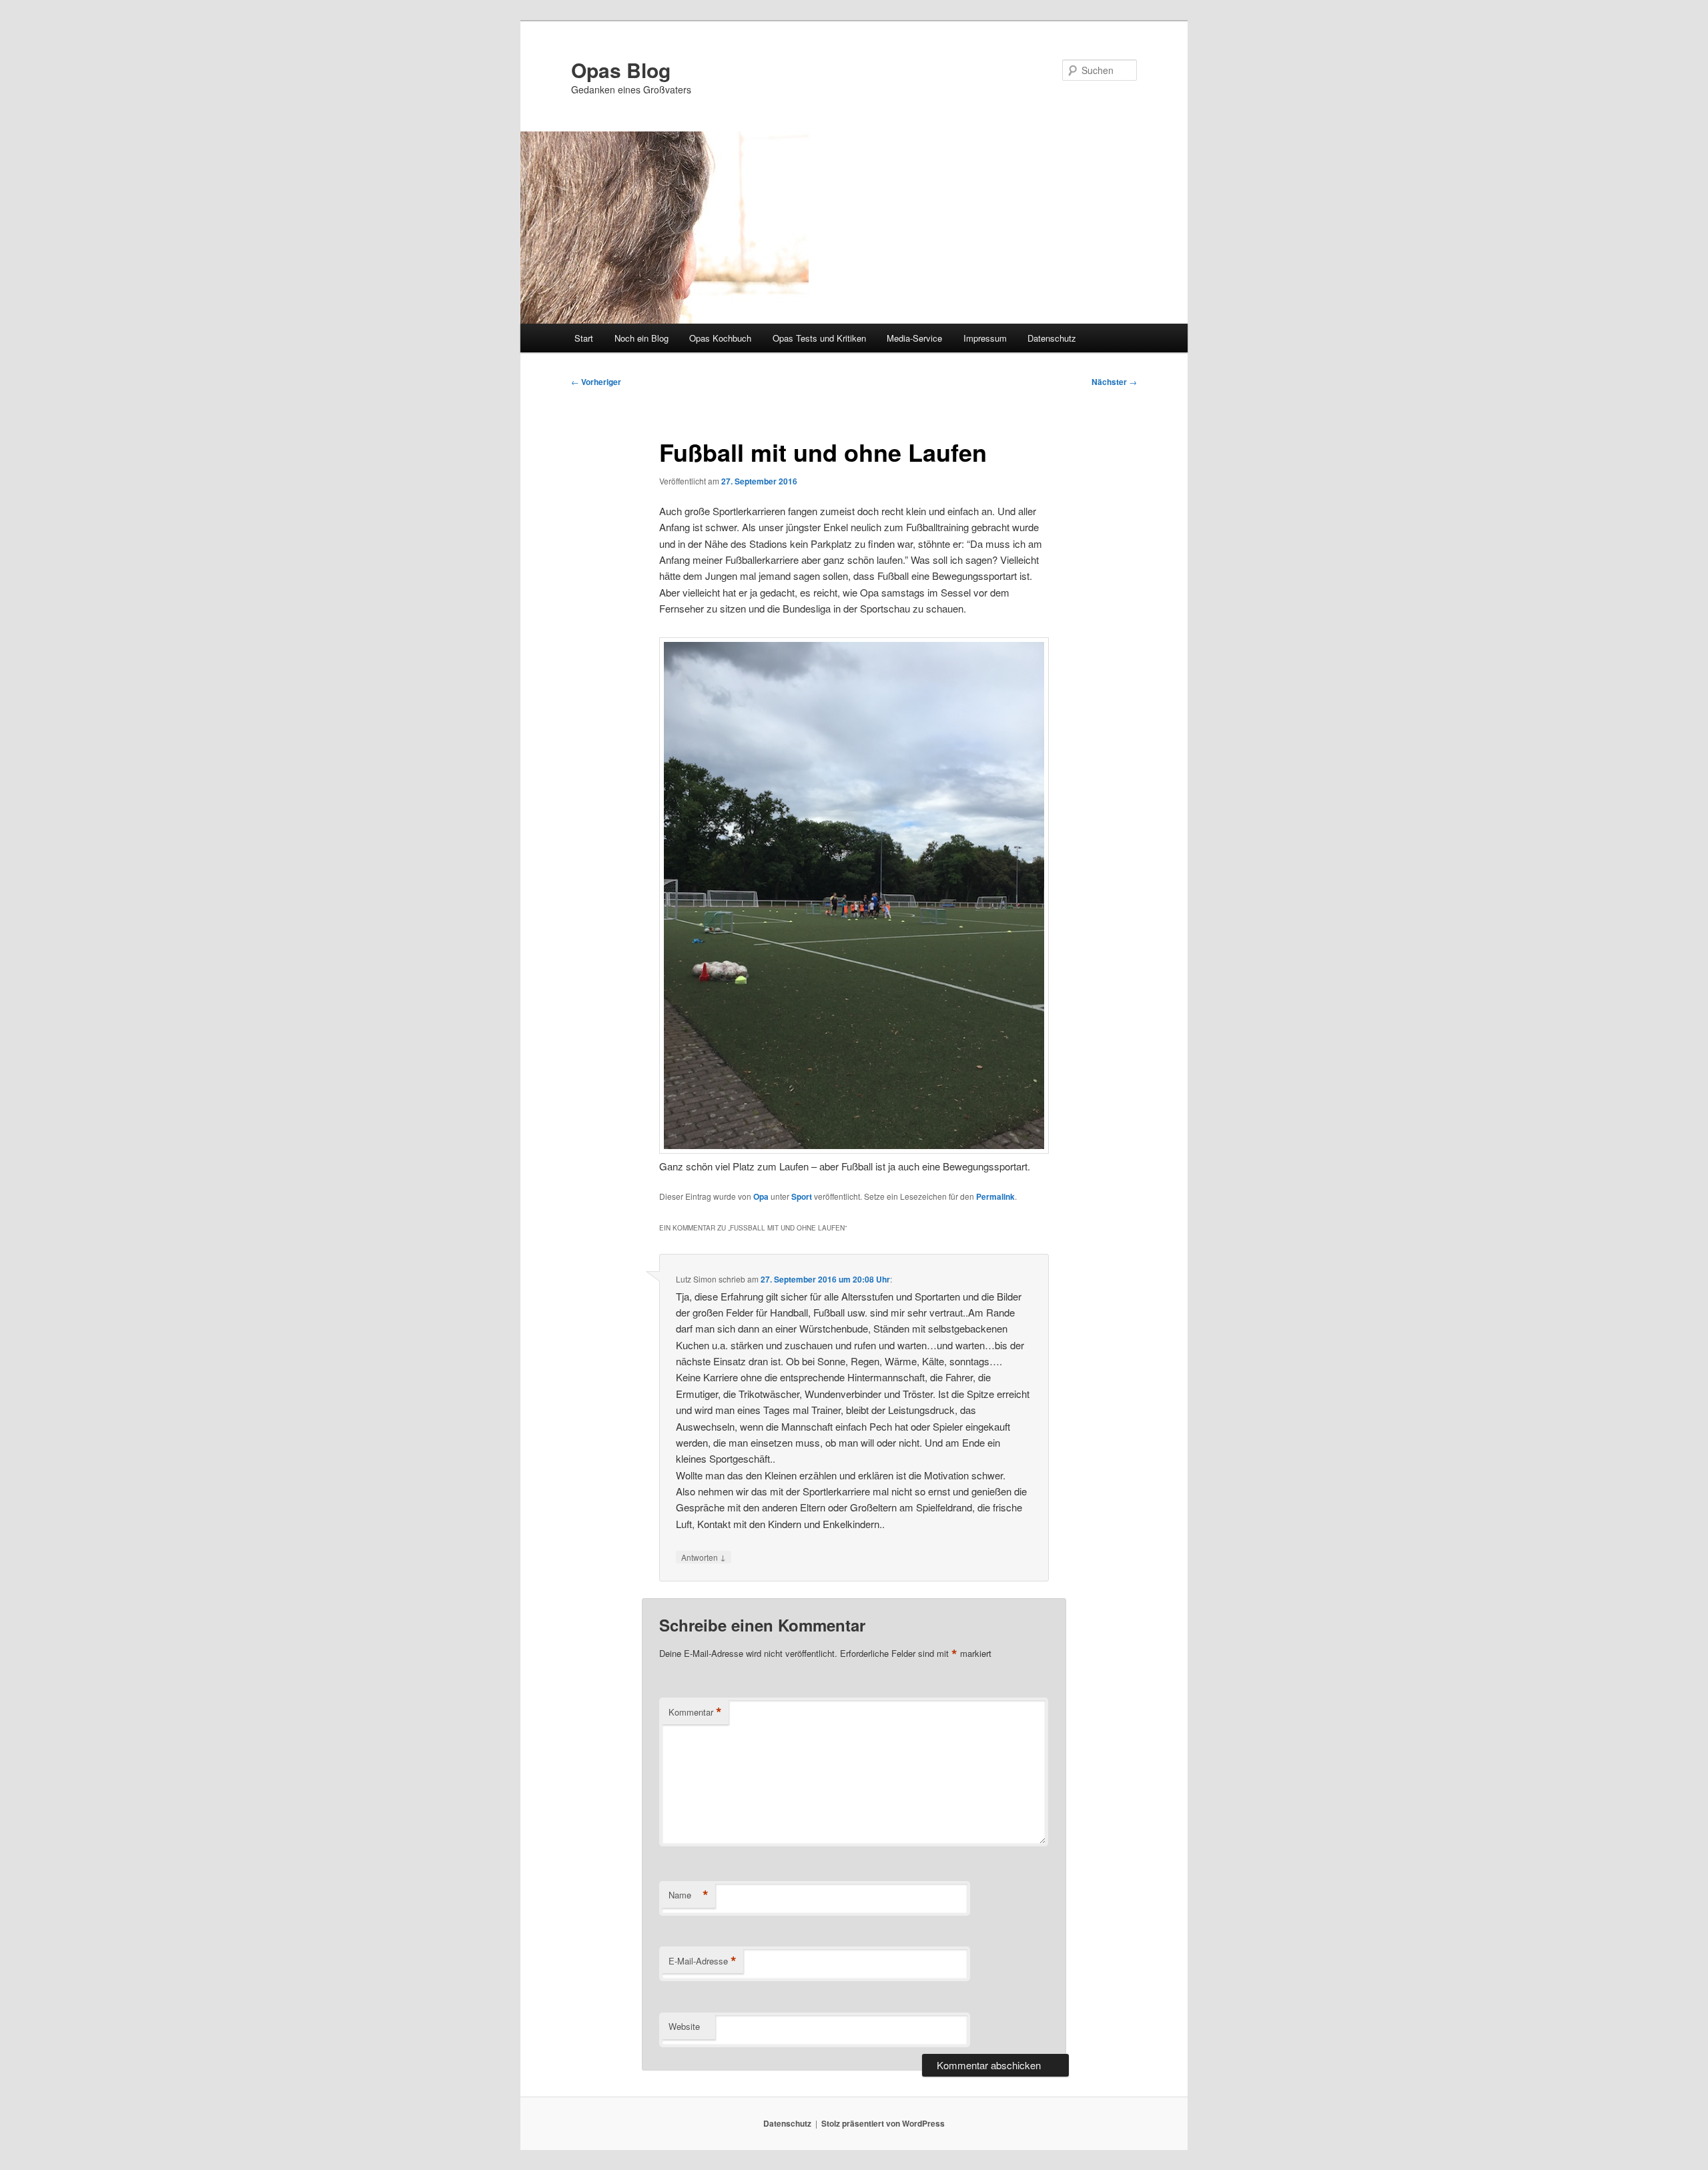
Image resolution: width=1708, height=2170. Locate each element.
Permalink (995, 1196)
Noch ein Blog (642, 338)
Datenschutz (1052, 338)
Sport (802, 1196)
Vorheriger (596, 382)
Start (584, 338)
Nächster (1114, 382)
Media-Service (914, 338)
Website (684, 2026)
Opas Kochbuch (720, 338)
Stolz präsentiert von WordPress (883, 2123)
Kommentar (695, 1712)
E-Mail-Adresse (703, 1961)
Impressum (985, 338)
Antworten (704, 1557)
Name (689, 1895)
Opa (761, 1196)
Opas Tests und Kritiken (819, 338)
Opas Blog (621, 70)
